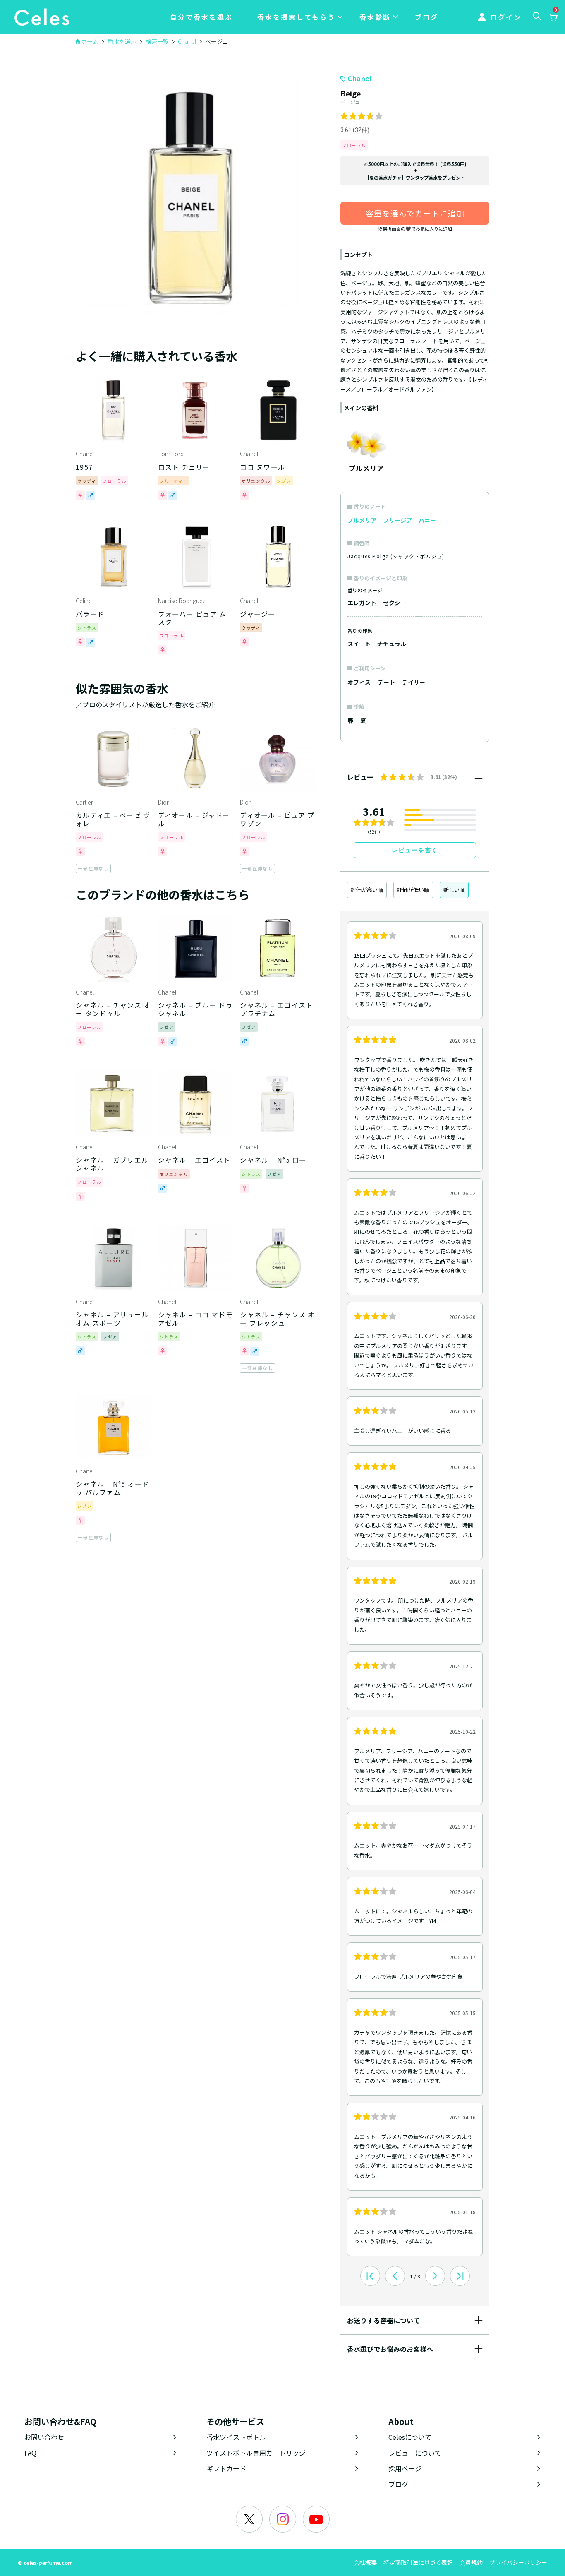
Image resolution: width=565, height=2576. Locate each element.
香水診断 (375, 17)
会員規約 (471, 2562)
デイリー (414, 682)
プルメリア (362, 520)
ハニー (427, 520)
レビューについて (415, 2453)
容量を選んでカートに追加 (415, 213)
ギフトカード (226, 2468)
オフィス (359, 682)
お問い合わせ (44, 2437)
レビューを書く (415, 850)
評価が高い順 (367, 890)
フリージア (397, 520)
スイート (359, 644)
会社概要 (365, 2562)
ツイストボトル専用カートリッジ (256, 2453)
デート (386, 682)
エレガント (362, 603)
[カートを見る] (553, 18)
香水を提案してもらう (296, 17)
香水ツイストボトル (236, 2437)
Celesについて (410, 2437)
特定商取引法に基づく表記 (418, 2562)
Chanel (360, 78)
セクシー (395, 603)
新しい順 (454, 890)
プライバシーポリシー (518, 2562)
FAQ (30, 2453)
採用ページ (405, 2468)
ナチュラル (392, 644)
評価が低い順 (413, 890)
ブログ (427, 17)
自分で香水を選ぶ (201, 17)
